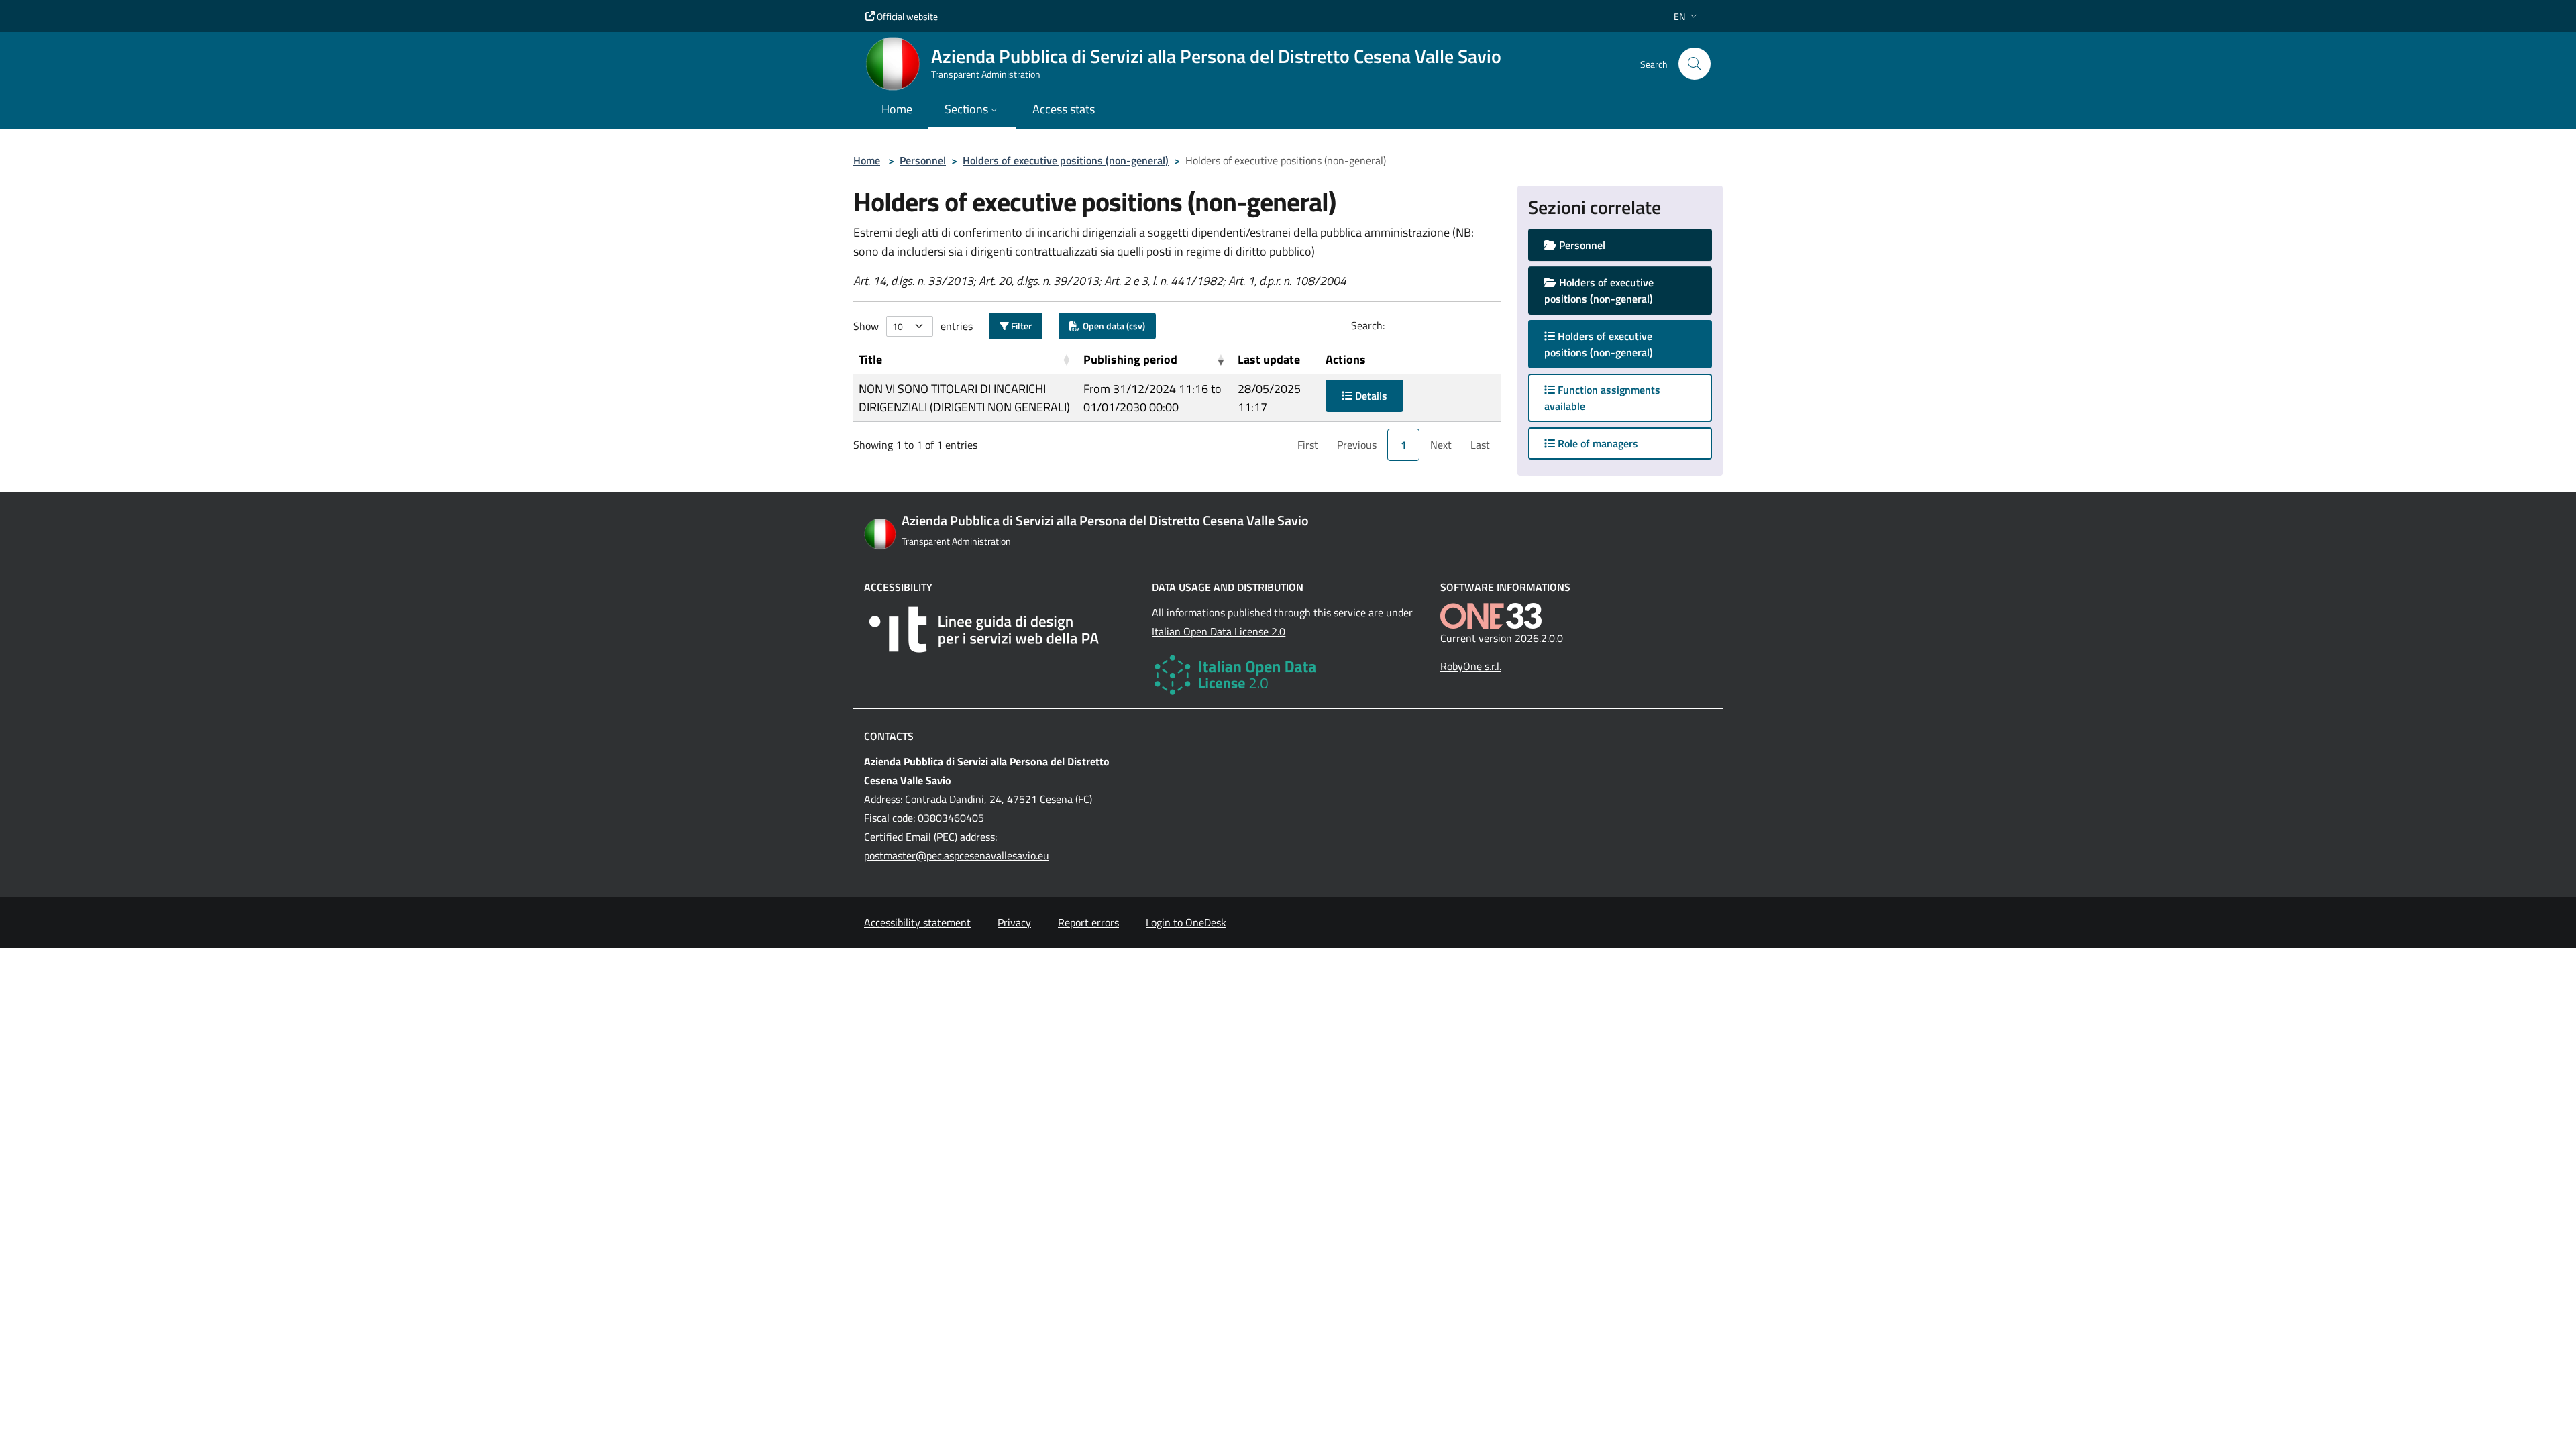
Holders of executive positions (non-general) (1066, 160)
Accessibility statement (917, 922)
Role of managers (1597, 443)
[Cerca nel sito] (1695, 64)
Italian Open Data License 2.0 (1219, 631)
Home (867, 160)
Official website (906, 16)
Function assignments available (1602, 398)
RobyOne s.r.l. (1471, 666)
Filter (1020, 326)
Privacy (1014, 922)
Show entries (913, 326)
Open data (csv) (1112, 326)
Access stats (1064, 109)
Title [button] (870, 359)
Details (1370, 396)
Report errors (1088, 922)
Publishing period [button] (1130, 359)
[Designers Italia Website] (1000, 630)
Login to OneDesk (1186, 922)
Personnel (923, 160)
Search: (1368, 325)
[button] (1687, 16)
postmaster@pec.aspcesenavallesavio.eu (957, 855)
